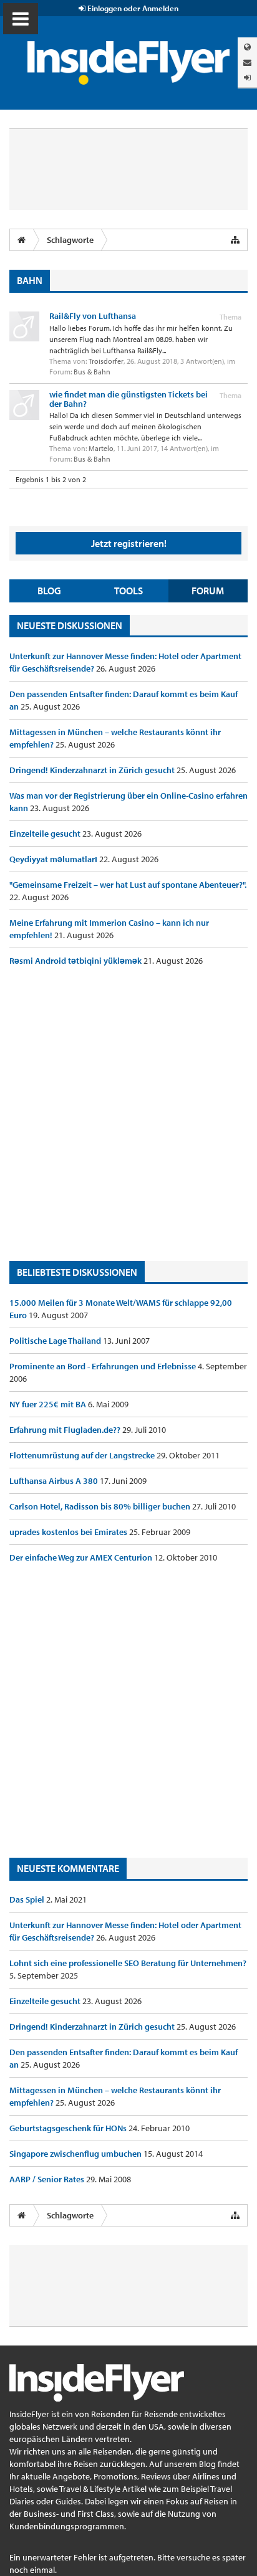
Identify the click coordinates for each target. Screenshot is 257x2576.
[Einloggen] (247, 78)
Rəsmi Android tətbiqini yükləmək (76, 961)
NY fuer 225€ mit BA (49, 1404)
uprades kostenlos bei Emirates (69, 1532)
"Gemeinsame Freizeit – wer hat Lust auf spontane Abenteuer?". (128, 885)
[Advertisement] (128, 1114)
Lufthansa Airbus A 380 (55, 1481)
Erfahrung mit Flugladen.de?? (66, 1430)
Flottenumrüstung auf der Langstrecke (83, 1455)
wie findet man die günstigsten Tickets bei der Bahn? (128, 399)
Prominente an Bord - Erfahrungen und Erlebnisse (104, 1366)
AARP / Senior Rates (48, 2179)
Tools (128, 591)
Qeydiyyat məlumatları (54, 859)
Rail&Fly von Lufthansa (93, 316)
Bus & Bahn (92, 372)
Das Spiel (28, 1899)
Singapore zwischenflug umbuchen (76, 2154)
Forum (208, 591)
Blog (49, 591)
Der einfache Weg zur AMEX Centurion (82, 1557)
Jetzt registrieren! (129, 543)
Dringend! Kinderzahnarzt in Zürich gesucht (93, 770)
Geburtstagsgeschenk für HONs (69, 2128)
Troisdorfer (106, 361)
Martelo (101, 448)
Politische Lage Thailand (56, 1341)
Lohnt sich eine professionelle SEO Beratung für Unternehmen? (128, 1963)
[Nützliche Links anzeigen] (235, 240)
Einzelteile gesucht (46, 834)
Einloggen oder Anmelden (132, 8)
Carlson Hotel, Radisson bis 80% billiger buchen (101, 1506)
